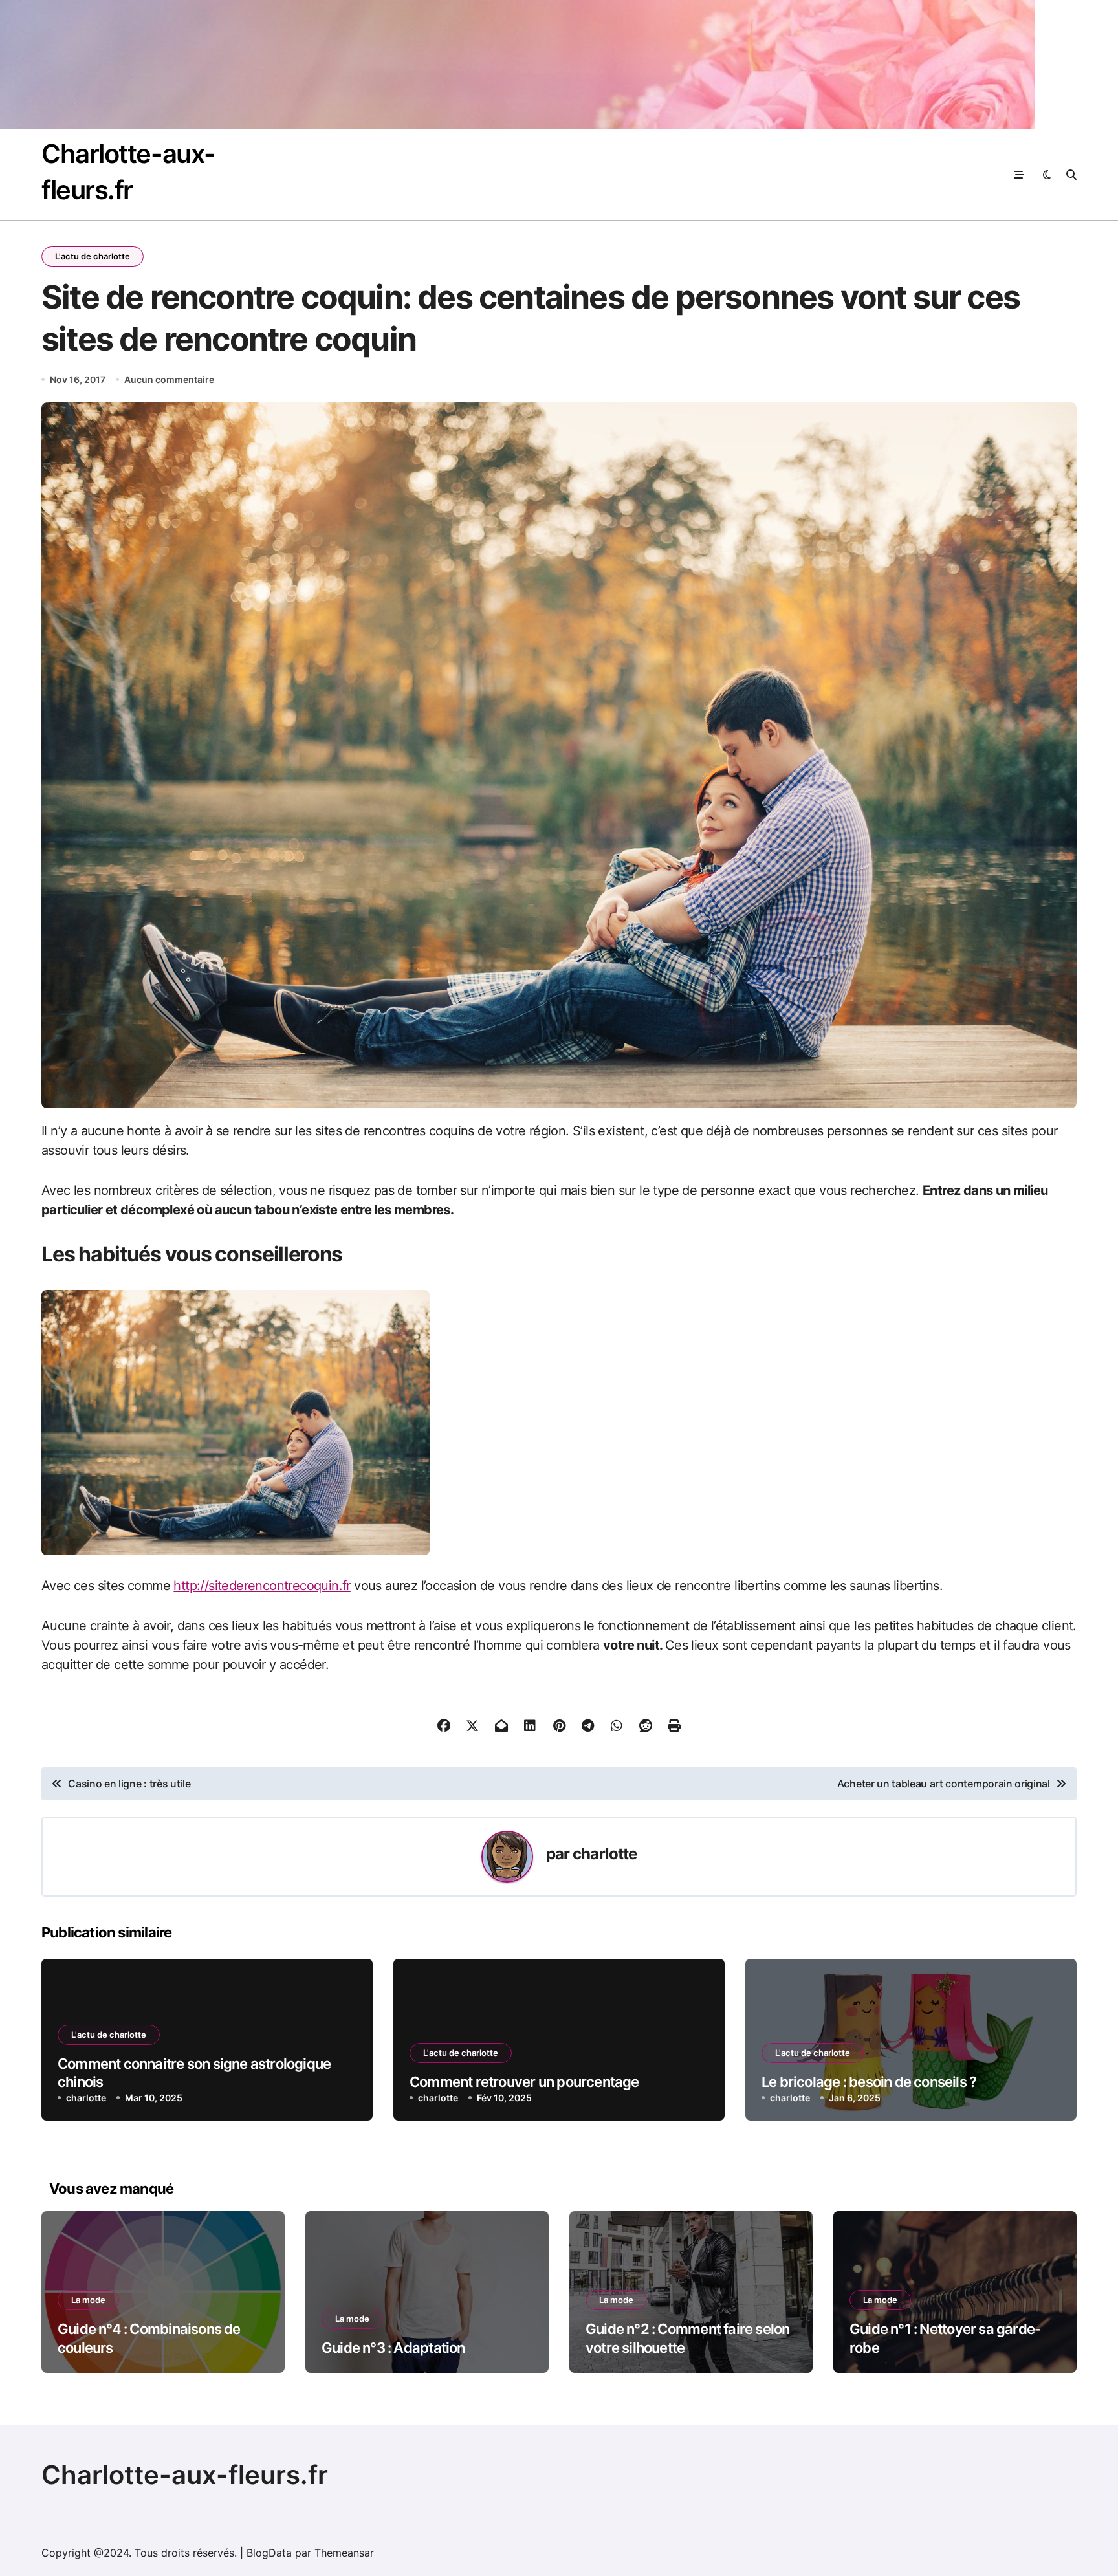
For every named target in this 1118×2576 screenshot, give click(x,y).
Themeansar (344, 2553)
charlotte (605, 1854)
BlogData (269, 2553)
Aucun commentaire (169, 379)
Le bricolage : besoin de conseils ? (869, 2082)
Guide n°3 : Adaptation (393, 2348)
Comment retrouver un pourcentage (524, 2082)
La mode (88, 2300)
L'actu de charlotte (93, 256)
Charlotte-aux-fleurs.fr (185, 2475)
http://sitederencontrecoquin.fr (262, 1586)
